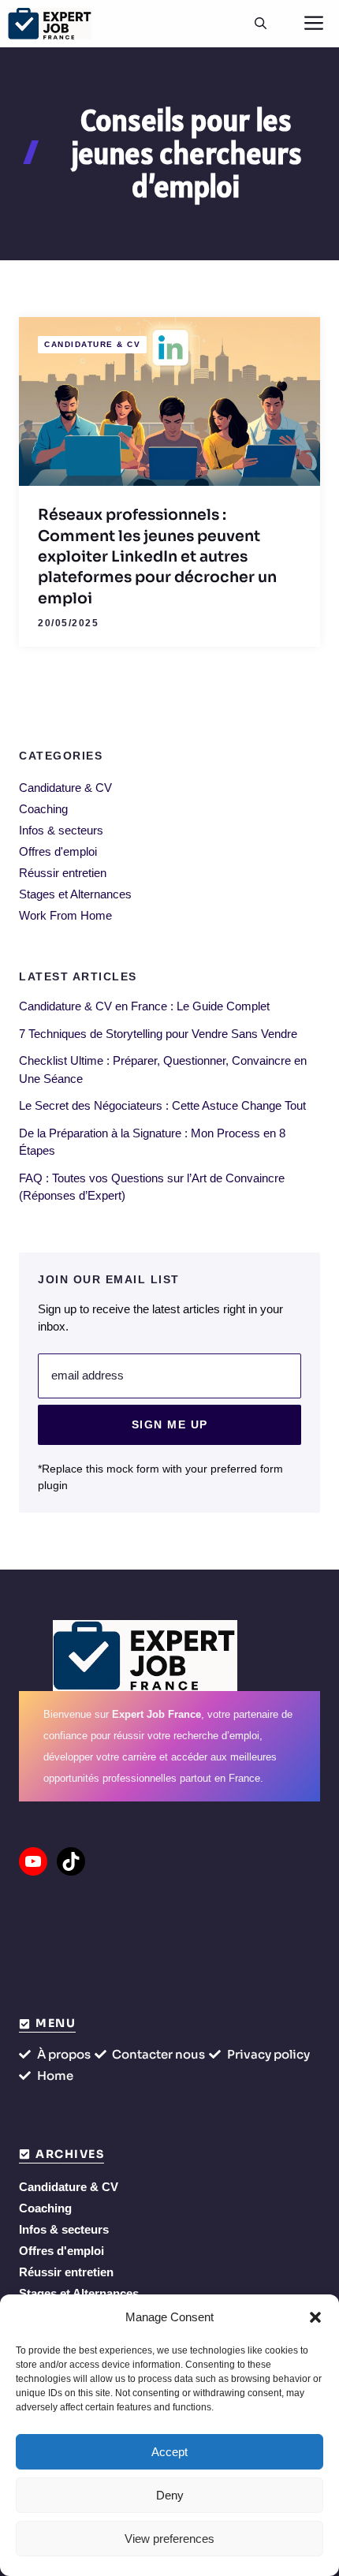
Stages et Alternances (75, 894)
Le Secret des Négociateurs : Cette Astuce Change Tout (162, 1105)
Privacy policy (268, 2054)
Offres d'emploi (58, 851)
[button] (315, 2317)
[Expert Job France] (50, 24)
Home (55, 2076)
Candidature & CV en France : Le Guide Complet (144, 1006)
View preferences (169, 2539)
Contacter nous (158, 2054)
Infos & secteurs (61, 830)
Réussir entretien (63, 873)
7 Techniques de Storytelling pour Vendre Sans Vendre (158, 1034)
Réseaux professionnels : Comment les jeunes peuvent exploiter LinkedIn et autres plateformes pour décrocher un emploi (157, 556)
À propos (64, 2054)
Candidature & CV (92, 344)
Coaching (43, 809)
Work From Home (65, 915)
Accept (169, 2452)
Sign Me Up (170, 1424)
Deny (170, 2495)
